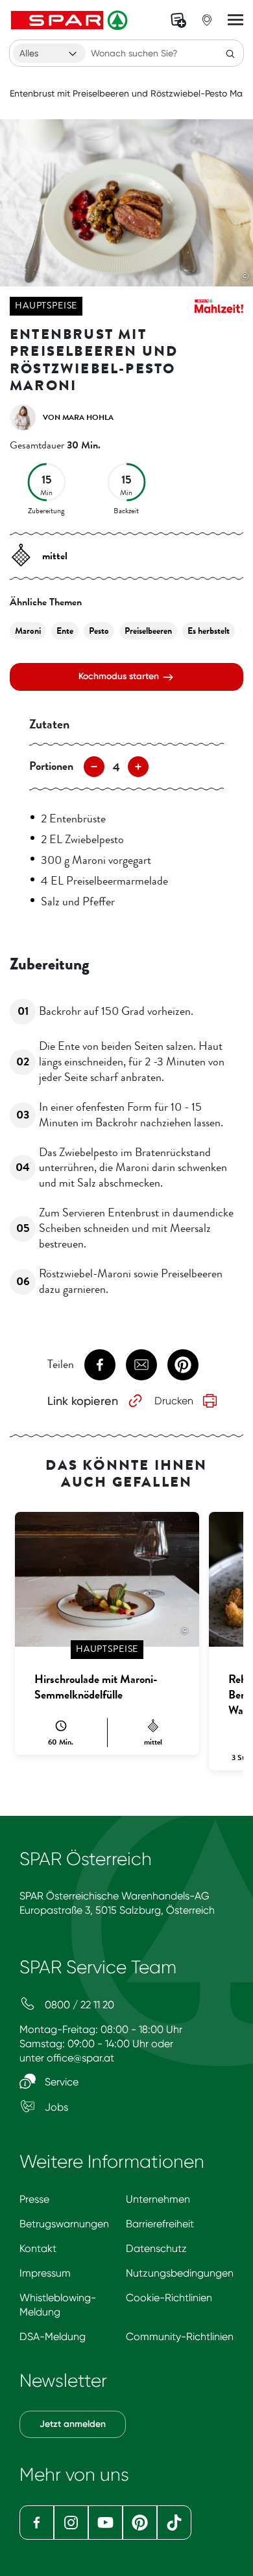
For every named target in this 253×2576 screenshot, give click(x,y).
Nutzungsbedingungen (180, 2273)
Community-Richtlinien (180, 2337)
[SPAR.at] (71, 20)
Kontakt (38, 2248)
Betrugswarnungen (64, 2224)
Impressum (45, 2273)
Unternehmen (158, 2199)
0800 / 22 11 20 (78, 2005)
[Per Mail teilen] (141, 1365)
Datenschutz (156, 2248)
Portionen (51, 766)
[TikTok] (174, 2523)
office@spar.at (80, 2058)
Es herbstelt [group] (209, 631)
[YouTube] (105, 2523)
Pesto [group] (99, 631)
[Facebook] (37, 2523)
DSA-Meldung (53, 2337)
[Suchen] (230, 53)
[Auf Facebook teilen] (100, 1365)
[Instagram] (71, 2523)
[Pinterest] (140, 2523)
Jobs (55, 2107)
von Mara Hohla (78, 417)
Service (60, 2082)
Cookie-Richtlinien (169, 2298)
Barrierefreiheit (160, 2224)
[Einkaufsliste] (178, 20)
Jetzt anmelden (73, 2424)
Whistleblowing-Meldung (58, 2305)
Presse (34, 2199)
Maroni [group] (28, 631)
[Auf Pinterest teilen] (183, 1365)
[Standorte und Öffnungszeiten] (207, 20)
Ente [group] (65, 631)
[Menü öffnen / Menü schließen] (235, 20)
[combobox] (49, 53)
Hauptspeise (46, 306)
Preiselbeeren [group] (148, 631)
